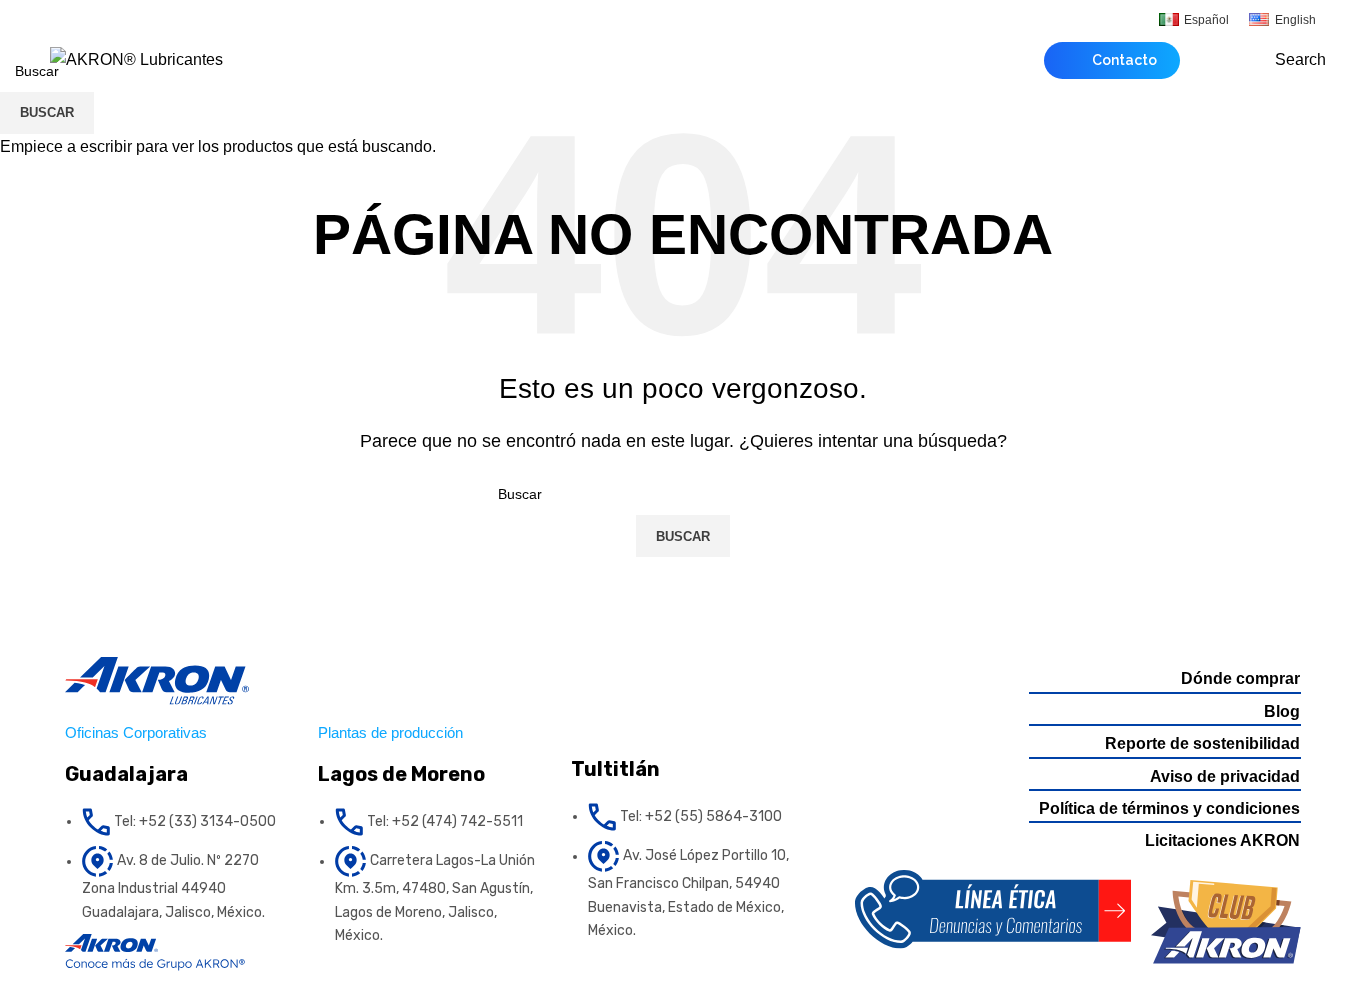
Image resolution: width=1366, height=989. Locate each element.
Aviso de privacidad (1225, 776)
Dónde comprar (1240, 678)
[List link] (176, 822)
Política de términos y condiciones (1169, 808)
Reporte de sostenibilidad (1202, 743)
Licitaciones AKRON (1222, 840)
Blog (1282, 711)
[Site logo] (136, 58)
